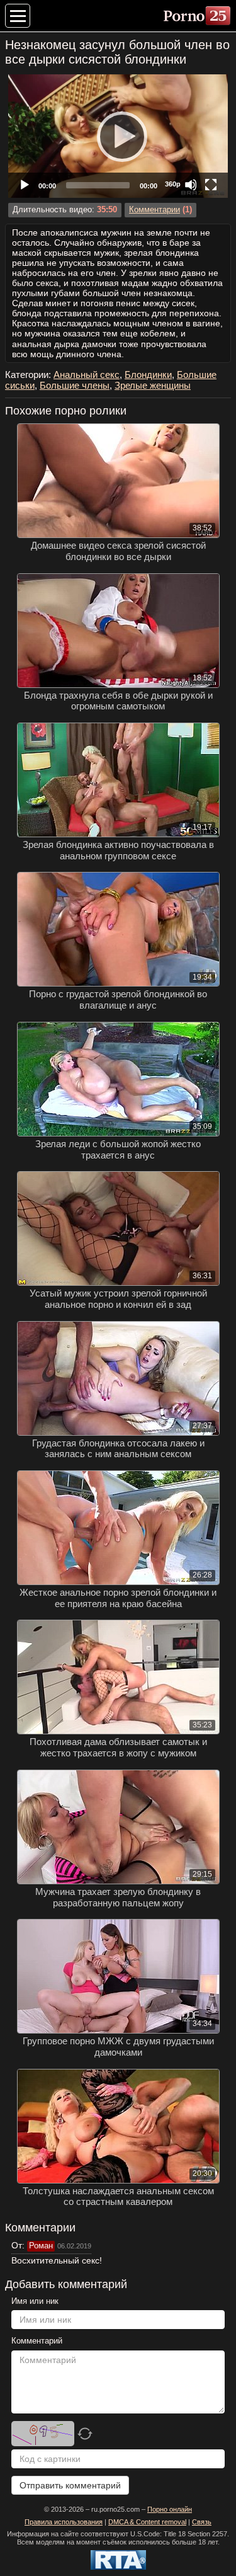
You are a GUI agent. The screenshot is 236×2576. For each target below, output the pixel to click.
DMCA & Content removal (147, 2522)
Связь (202, 2522)
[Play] (118, 136)
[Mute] (191, 185)
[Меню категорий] (18, 16)
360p (173, 184)
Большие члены (75, 385)
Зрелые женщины (153, 385)
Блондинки (148, 375)
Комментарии (155, 210)
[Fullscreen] (211, 185)
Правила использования (64, 2522)
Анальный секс (87, 375)
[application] (118, 136)
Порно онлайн (170, 2509)
